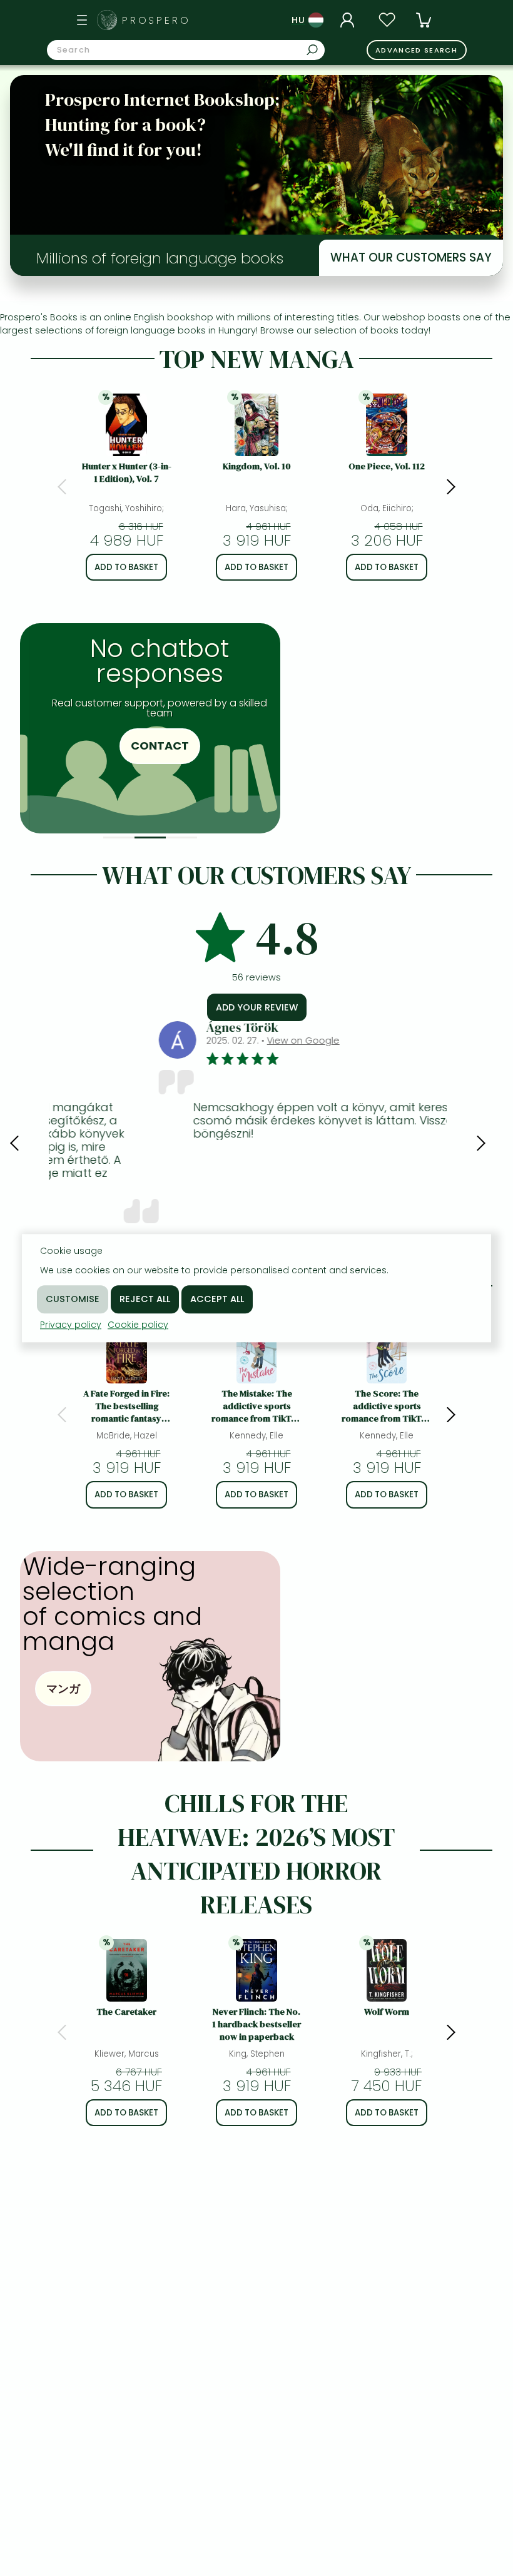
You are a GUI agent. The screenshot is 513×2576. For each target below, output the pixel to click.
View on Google (203, 1041)
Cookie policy (138, 1325)
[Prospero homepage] (107, 20)
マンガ (63, 1688)
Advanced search (416, 50)
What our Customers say (411, 257)
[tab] (119, 837)
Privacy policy (71, 1325)
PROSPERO (156, 20)
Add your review (257, 1007)
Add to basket (126, 567)
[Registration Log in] (349, 20)
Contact (150, 746)
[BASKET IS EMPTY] (424, 20)
